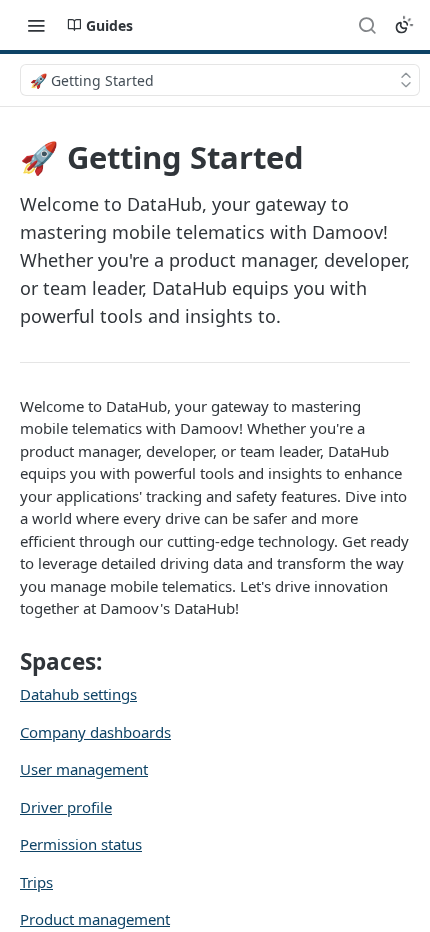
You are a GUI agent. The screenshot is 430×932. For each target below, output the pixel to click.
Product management (95, 919)
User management (84, 769)
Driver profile (66, 807)
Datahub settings (78, 694)
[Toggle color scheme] (404, 25)
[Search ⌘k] (367, 25)
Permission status (81, 844)
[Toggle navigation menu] (36, 25)
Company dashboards (95, 732)
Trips (36, 882)
